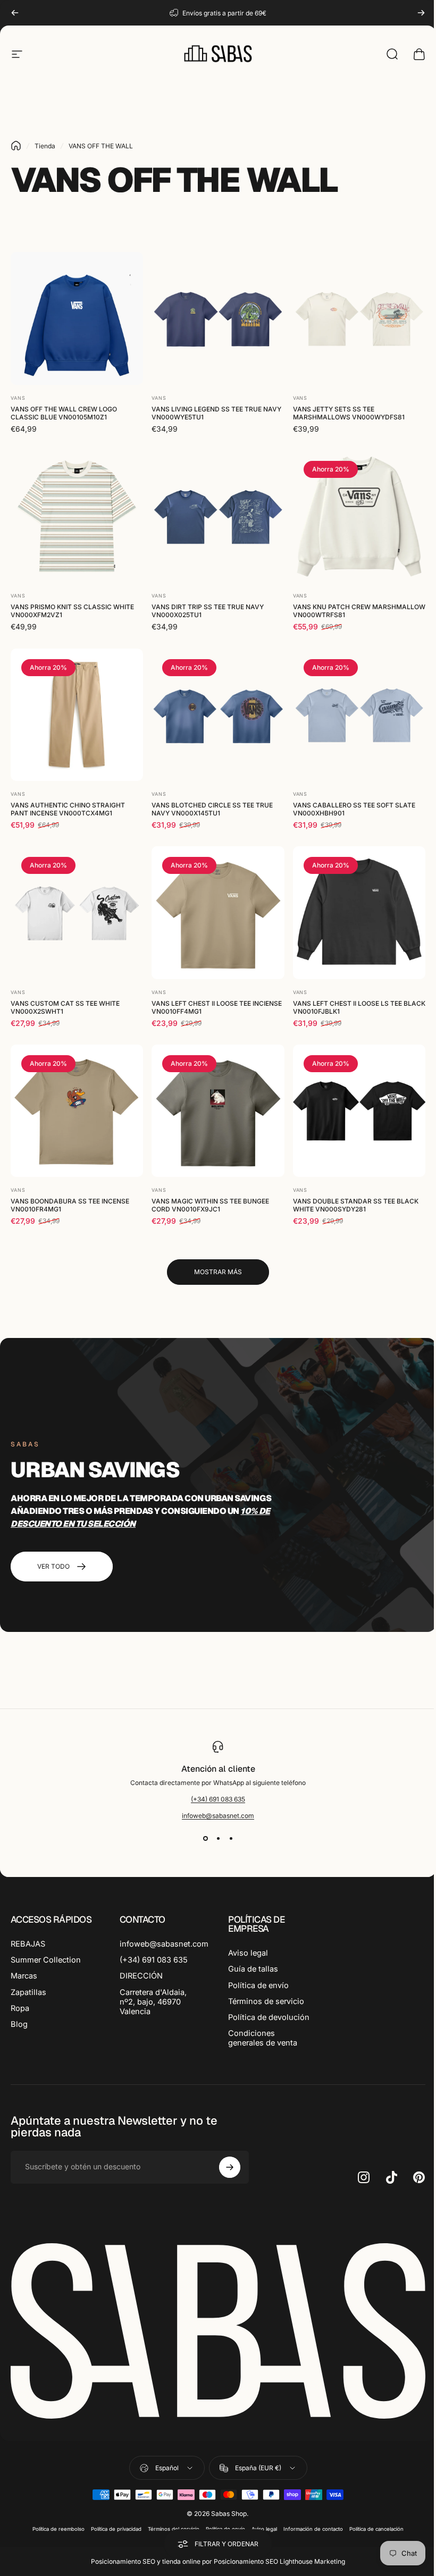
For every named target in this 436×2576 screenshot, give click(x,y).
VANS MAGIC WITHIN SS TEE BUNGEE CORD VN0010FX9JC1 (210, 1205)
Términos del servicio (174, 2529)
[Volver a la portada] (16, 146)
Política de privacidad (116, 2529)
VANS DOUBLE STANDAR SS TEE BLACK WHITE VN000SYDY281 (356, 1205)
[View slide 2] (218, 1839)
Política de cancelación (376, 2529)
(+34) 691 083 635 (218, 1799)
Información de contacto (313, 2529)
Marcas (24, 1976)
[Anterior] (15, 13)
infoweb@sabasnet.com (218, 1816)
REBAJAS (28, 1944)
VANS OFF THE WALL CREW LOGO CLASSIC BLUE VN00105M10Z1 (64, 413)
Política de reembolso (58, 2529)
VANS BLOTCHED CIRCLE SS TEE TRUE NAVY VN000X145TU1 (212, 809)
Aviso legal (248, 1953)
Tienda (45, 146)
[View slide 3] (231, 1839)
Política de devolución (269, 2017)
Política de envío (258, 1985)
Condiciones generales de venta (263, 2038)
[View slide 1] (205, 1839)
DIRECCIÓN (141, 1976)
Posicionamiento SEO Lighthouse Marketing (279, 2561)
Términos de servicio (266, 2001)
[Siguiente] (421, 13)
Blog (19, 2024)
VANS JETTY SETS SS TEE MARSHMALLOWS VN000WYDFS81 (349, 413)
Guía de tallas (253, 1969)
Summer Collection (46, 1960)
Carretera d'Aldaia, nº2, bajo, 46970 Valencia (153, 2002)
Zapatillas (28, 1992)
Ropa (20, 2008)
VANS (18, 398)
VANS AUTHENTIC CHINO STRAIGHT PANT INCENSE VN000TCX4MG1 (68, 809)
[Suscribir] (230, 2167)
